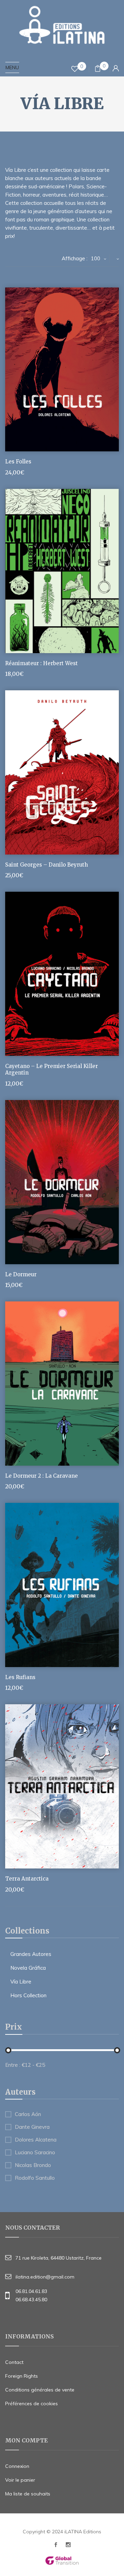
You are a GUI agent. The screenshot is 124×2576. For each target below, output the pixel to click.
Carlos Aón (28, 2114)
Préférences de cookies (32, 2404)
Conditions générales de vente (40, 2390)
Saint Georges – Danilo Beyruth (46, 865)
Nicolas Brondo (33, 2165)
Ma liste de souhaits (28, 2494)
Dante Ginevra (32, 2127)
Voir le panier (20, 2480)
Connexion (17, 2466)
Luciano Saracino (35, 2153)
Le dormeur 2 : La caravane (42, 1476)
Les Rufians (20, 1677)
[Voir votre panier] (98, 69)
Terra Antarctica (27, 1879)
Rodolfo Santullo (35, 2178)
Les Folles (18, 462)
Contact (14, 2362)
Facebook (56, 2547)
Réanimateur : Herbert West (42, 663)
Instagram (68, 2547)
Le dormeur (21, 1274)
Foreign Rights (22, 2376)
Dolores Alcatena (36, 2140)
